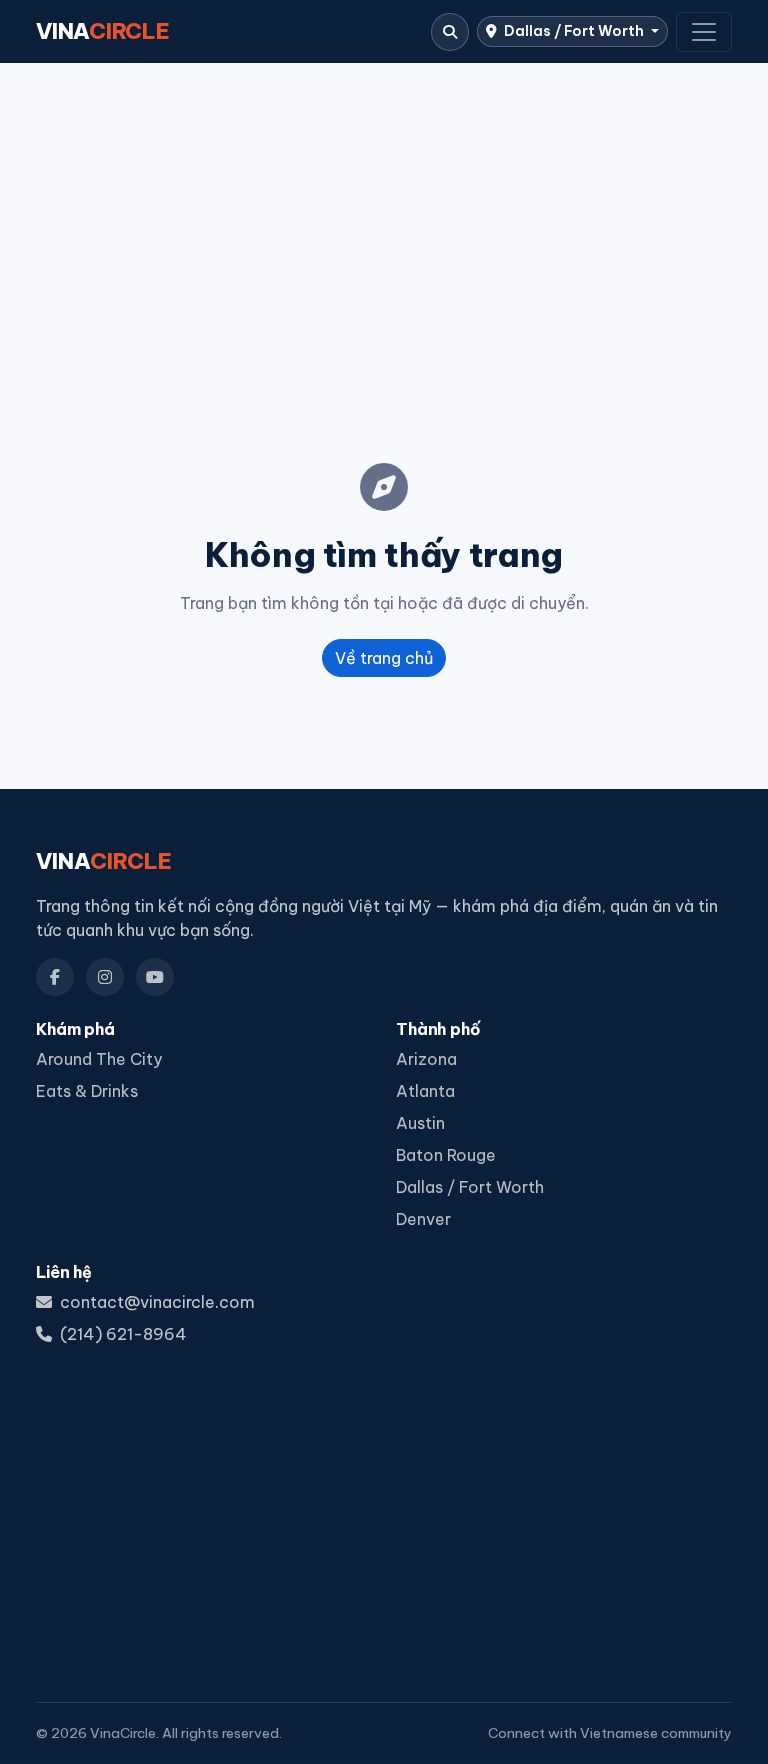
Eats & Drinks (87, 1091)
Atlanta (425, 1091)
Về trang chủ (384, 658)
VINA (103, 31)
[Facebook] (55, 977)
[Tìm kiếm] (450, 32)
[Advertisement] (384, 231)
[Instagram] (105, 977)
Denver (423, 1219)
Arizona (426, 1059)
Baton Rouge (446, 1155)
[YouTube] (155, 977)
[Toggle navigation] (704, 32)
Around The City (99, 1059)
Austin (420, 1123)
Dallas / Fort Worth (574, 31)
